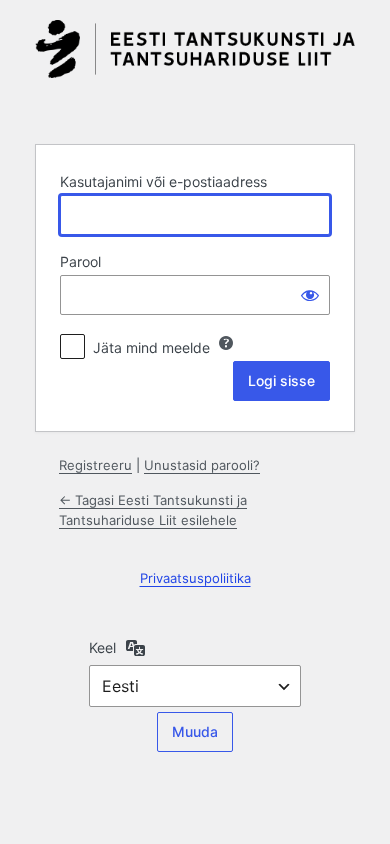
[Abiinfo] (226, 343)
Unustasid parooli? (202, 465)
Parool (80, 261)
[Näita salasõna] (310, 295)
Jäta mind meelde (151, 347)
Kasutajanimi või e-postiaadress (163, 181)
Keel (102, 647)
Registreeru (95, 465)
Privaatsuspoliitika (195, 578)
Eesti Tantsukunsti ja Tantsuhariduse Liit (195, 70)
